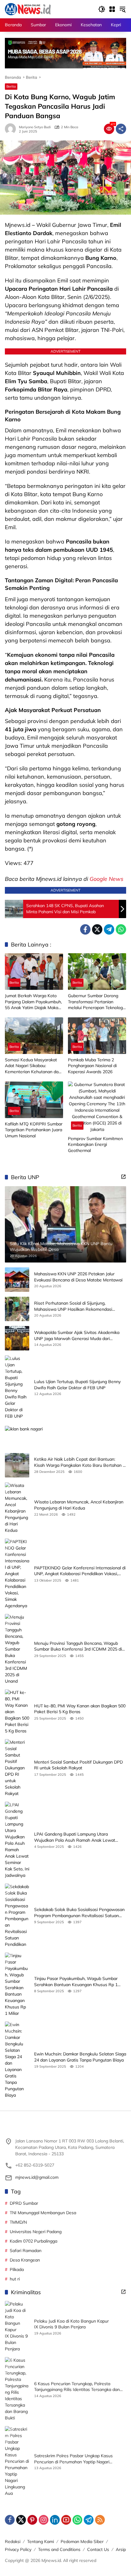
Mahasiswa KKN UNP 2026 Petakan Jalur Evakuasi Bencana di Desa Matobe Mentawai (78, 1277)
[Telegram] (109, 929)
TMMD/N (18, 2222)
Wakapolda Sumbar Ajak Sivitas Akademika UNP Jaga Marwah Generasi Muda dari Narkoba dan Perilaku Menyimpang (77, 1336)
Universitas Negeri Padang (36, 2232)
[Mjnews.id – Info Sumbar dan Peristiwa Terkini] (28, 9)
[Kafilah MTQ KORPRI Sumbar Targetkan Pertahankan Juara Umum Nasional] (34, 1100)
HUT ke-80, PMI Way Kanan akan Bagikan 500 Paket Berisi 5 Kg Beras (80, 1709)
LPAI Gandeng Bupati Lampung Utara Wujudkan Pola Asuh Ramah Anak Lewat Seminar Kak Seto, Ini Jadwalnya (75, 1837)
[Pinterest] (32, 2520)
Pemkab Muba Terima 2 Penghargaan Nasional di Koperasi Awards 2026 (92, 1066)
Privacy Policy (18, 2549)
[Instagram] (44, 2520)
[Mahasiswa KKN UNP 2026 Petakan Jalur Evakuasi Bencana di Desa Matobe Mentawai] (17, 1280)
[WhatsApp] (121, 929)
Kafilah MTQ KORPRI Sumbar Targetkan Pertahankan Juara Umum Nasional (34, 1130)
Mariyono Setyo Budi (35, 127)
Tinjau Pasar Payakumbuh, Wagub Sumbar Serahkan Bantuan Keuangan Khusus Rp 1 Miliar (76, 1982)
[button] (102, 9)
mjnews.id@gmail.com (37, 2177)
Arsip (121, 2549)
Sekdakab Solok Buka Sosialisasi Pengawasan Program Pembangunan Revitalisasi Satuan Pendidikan (79, 1913)
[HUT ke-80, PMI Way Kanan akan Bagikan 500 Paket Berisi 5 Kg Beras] (17, 1712)
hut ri (15, 2279)
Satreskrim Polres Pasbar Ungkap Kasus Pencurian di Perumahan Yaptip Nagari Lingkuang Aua (73, 2459)
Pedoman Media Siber (82, 2541)
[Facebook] (85, 929)
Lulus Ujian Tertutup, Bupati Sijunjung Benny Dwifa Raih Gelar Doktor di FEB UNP (77, 1385)
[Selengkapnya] (123, 1177)
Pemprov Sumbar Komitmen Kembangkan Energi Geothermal (95, 1144)
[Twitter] (97, 929)
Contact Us (98, 2549)
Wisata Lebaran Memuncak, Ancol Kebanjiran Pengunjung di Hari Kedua (79, 1505)
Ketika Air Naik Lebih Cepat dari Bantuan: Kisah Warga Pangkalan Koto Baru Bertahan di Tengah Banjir (80, 1462)
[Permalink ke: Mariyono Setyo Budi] (12, 129)
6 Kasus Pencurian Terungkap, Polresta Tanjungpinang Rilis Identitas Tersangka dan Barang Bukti (77, 2387)
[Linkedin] (55, 2520)
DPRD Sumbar (24, 2203)
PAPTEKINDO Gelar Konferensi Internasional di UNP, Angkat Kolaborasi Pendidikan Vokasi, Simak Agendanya (80, 1571)
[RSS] (100, 2520)
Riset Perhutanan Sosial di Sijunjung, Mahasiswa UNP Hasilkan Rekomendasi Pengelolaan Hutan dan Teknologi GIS (73, 1306)
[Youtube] (66, 2520)
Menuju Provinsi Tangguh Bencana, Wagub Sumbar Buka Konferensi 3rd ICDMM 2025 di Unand (78, 1646)
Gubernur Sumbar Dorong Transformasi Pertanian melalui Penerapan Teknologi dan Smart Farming (96, 1002)
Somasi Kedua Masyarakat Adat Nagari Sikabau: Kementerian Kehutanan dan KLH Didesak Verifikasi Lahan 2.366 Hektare (34, 1066)
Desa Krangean (25, 2260)
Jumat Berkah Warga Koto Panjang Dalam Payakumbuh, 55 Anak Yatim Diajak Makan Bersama (33, 1002)
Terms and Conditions (59, 2549)
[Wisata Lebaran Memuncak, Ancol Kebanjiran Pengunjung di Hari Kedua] (17, 1508)
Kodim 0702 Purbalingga (34, 2241)
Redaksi (13, 2541)
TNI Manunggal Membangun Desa (43, 2213)
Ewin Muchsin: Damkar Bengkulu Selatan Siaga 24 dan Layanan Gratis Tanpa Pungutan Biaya (80, 2057)
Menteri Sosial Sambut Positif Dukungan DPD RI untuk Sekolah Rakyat (78, 1765)
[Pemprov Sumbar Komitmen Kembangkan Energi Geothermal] (97, 1107)
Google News (106, 879)
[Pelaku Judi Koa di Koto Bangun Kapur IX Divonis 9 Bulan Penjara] (17, 2327)
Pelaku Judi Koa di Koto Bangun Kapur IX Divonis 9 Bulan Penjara (71, 2324)
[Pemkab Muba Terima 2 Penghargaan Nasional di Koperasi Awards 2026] (97, 1036)
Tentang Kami (41, 2541)
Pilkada (17, 2269)
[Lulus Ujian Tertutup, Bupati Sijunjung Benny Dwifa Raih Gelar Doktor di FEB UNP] (17, 1387)
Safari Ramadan (26, 2251)
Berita (11, 86)
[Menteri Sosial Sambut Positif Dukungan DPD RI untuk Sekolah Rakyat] (17, 1768)
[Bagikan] (121, 129)
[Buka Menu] (112, 9)
